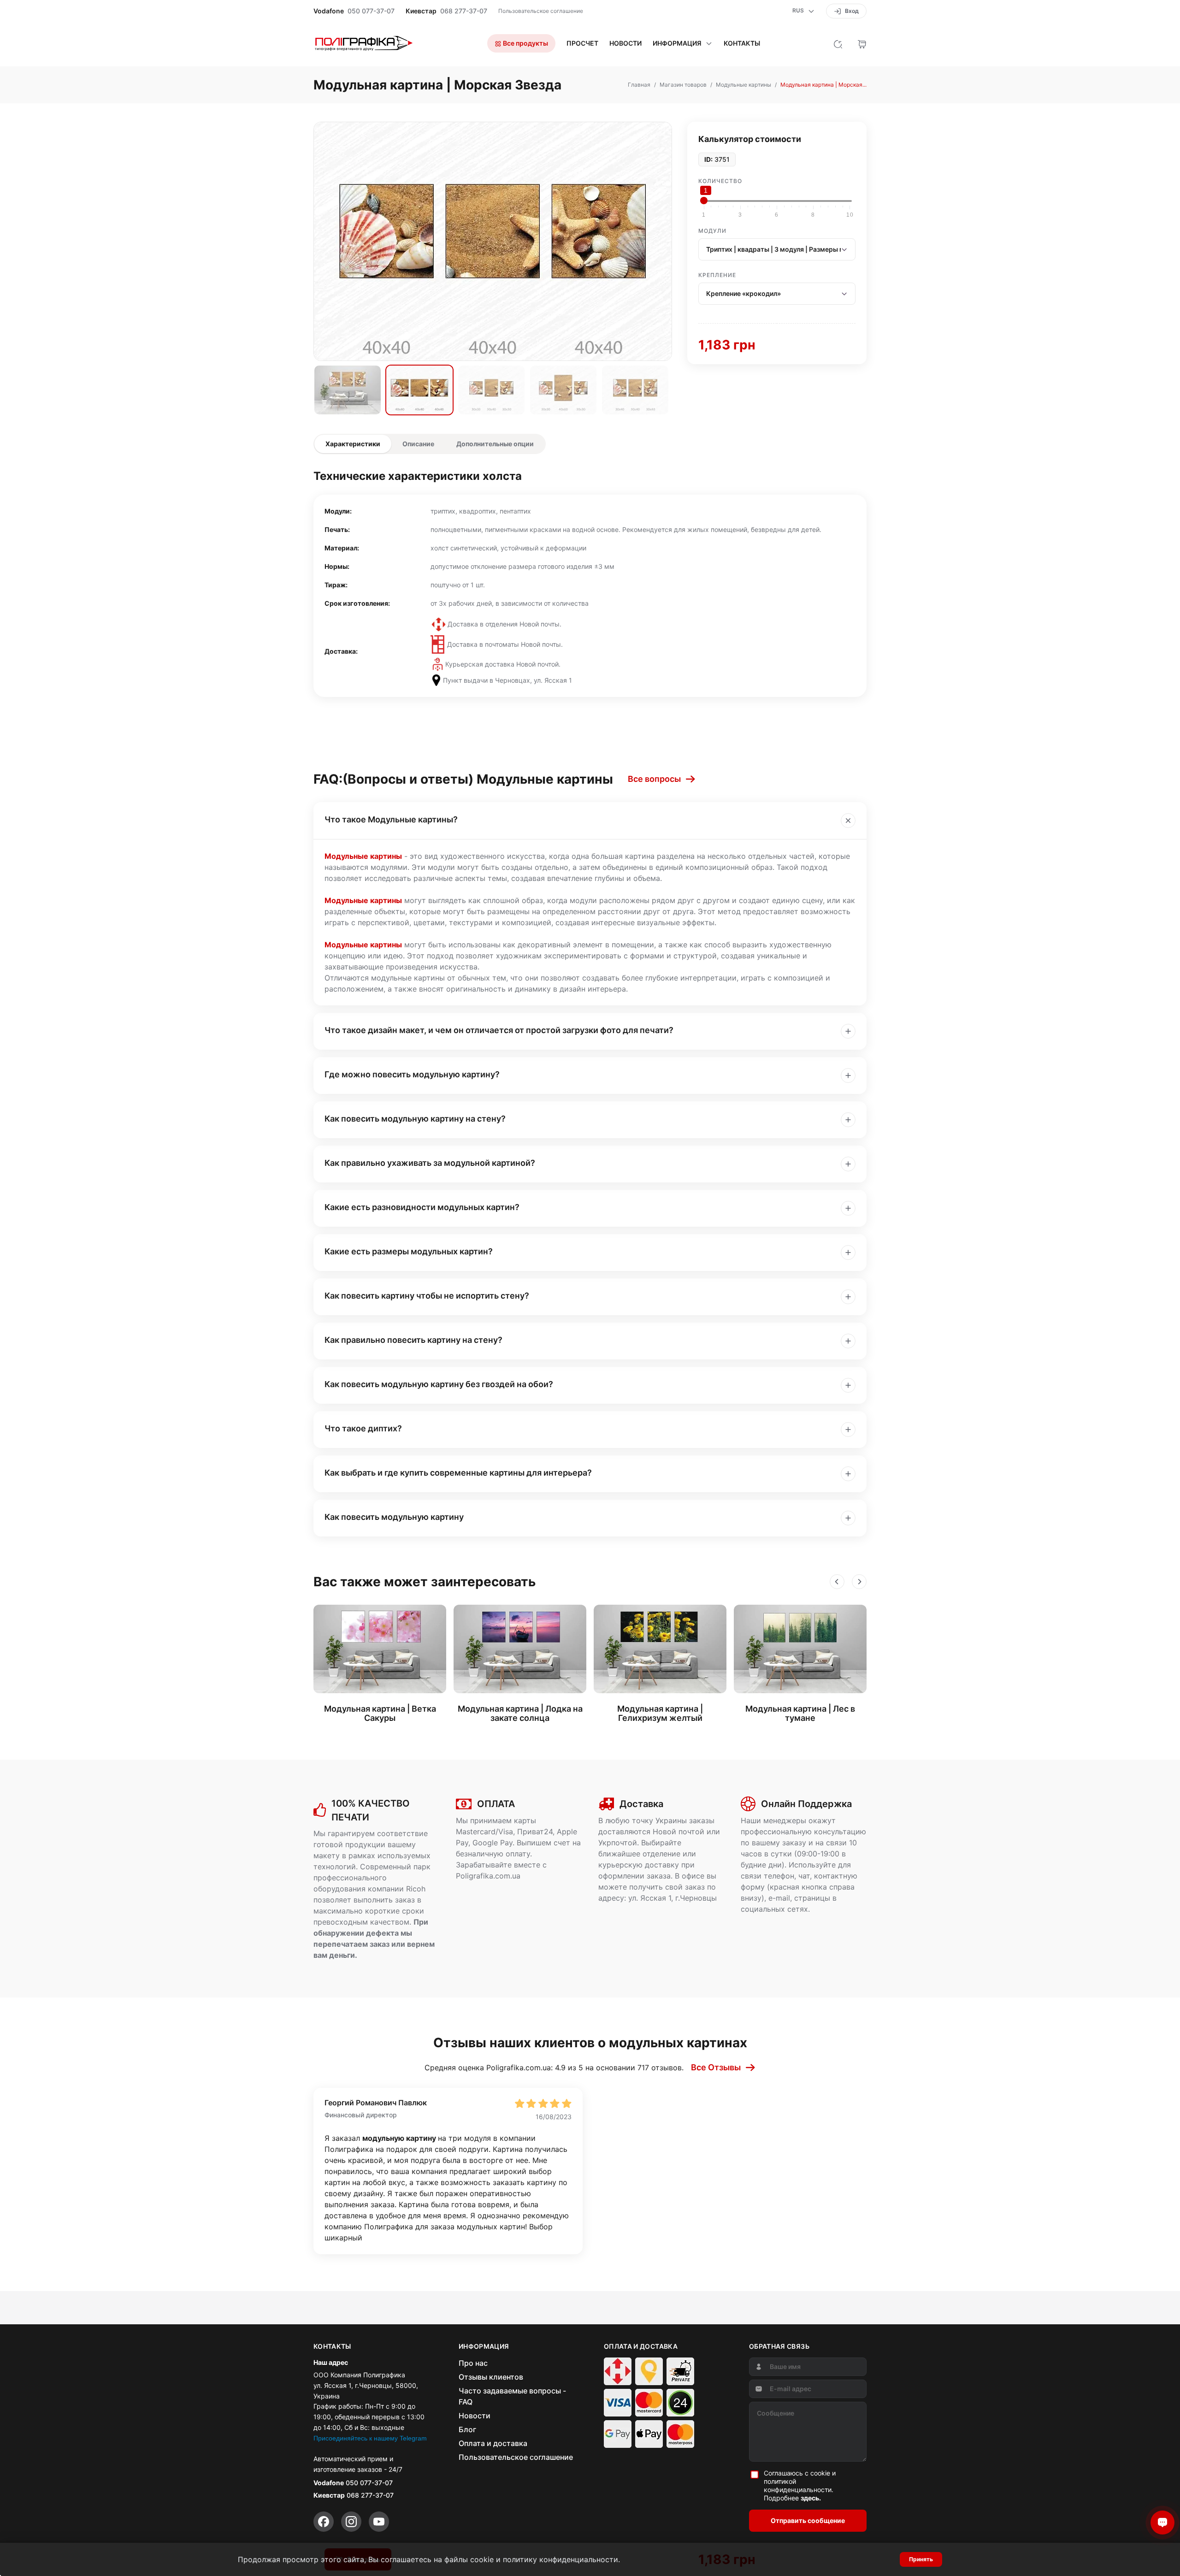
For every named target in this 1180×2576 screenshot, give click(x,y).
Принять (921, 2559)
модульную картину (400, 2138)
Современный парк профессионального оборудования (372, 1878)
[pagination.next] (859, 1582)
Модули (712, 231)
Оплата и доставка (493, 2443)
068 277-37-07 (464, 11)
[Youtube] (379, 2522)
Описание (418, 444)
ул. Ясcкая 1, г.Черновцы (673, 1898)
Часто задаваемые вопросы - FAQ (512, 2396)
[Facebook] (324, 2522)
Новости (625, 43)
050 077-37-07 (371, 11)
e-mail (779, 1898)
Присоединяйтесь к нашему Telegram (370, 2438)
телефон (779, 1876)
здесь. (811, 2498)
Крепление (717, 275)
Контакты (742, 43)
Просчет (582, 43)
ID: (708, 160)
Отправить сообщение (808, 2520)
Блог (467, 2429)
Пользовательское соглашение (541, 11)
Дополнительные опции (495, 444)
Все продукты (525, 43)
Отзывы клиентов (491, 2377)
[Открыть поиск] (838, 43)
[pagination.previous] (837, 1582)
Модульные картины (363, 856)
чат (804, 1876)
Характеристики (353, 444)
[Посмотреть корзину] (862, 43)
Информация (677, 43)
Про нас (473, 2363)
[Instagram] (351, 2522)
